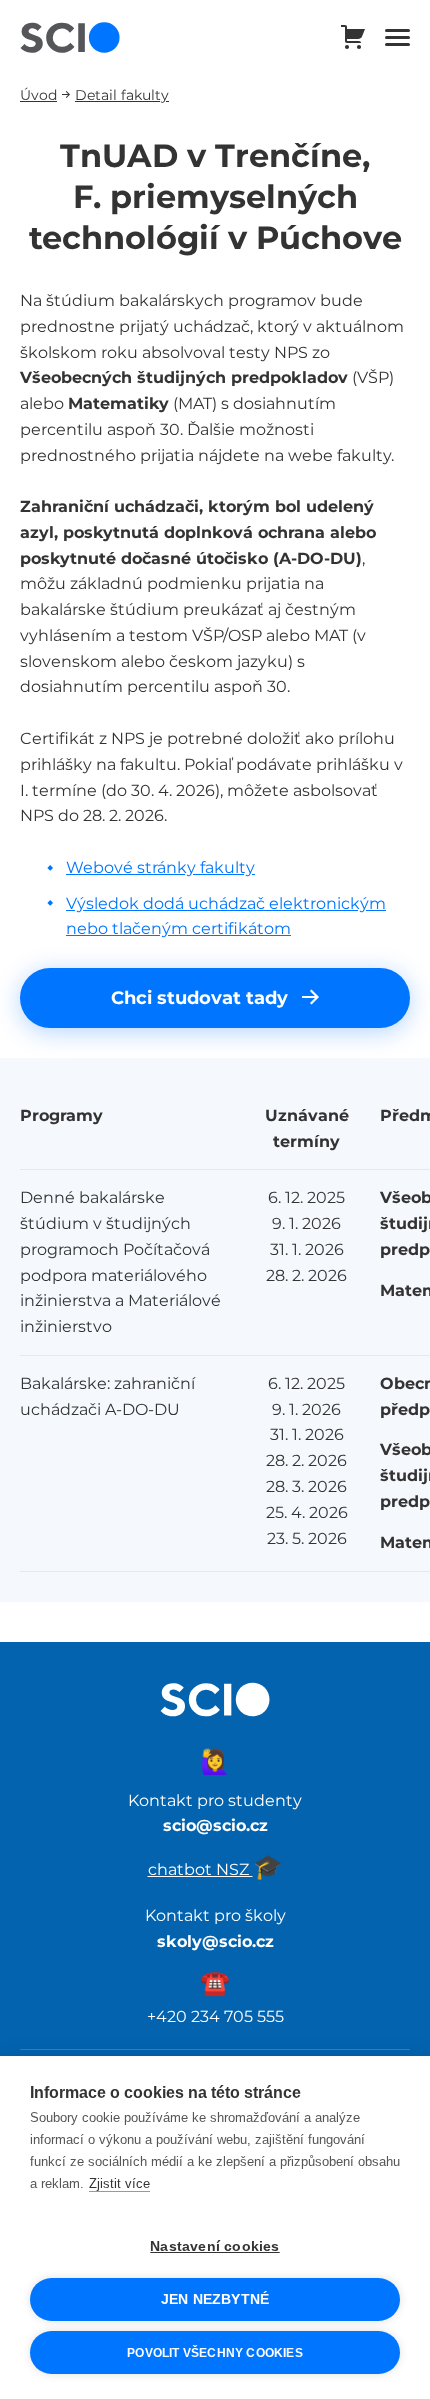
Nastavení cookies (214, 2246)
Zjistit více (119, 2183)
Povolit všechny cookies (215, 2353)
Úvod (38, 94)
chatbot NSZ (215, 1869)
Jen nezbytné (215, 2299)
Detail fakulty (122, 94)
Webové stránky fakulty (160, 867)
